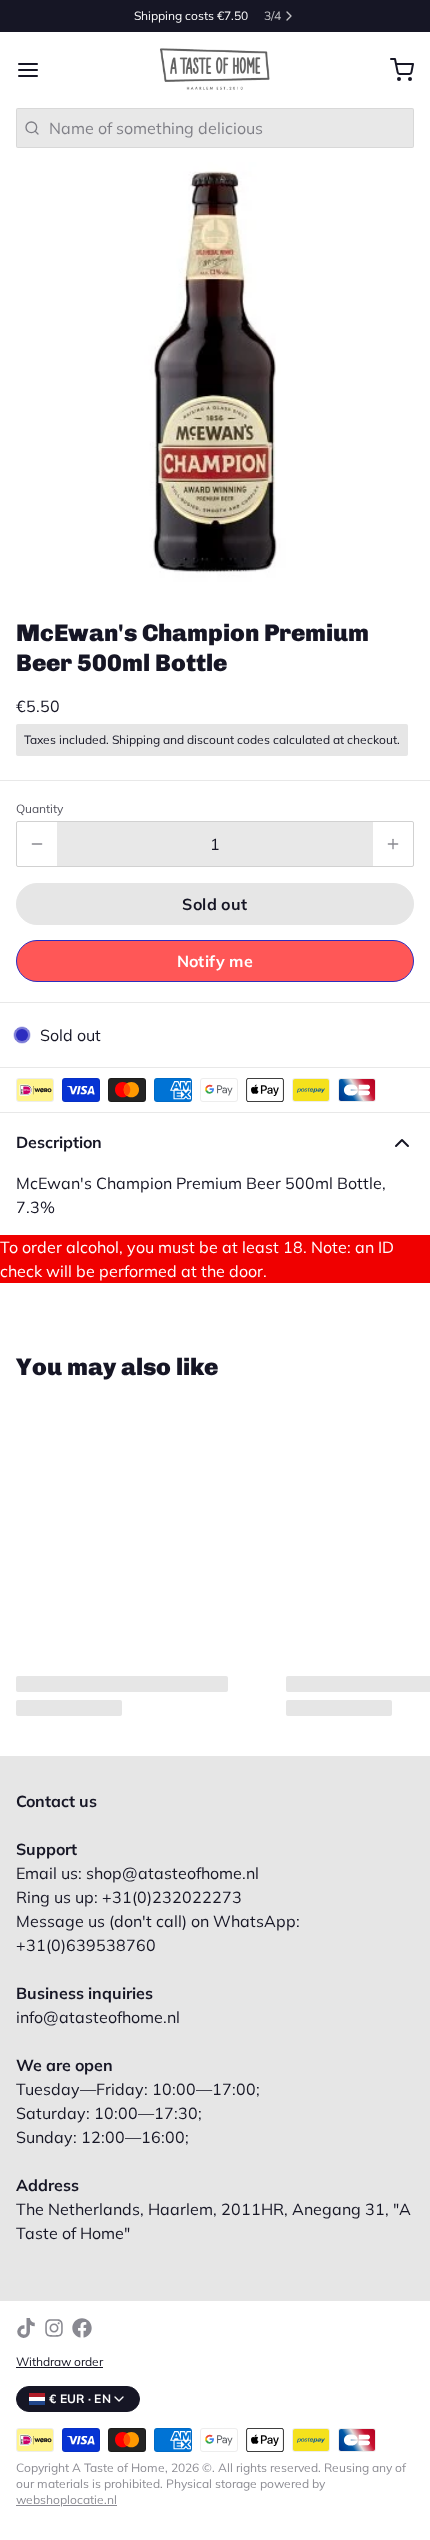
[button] (215, 904)
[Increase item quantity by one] (393, 844)
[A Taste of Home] (214, 70)
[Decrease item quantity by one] (37, 844)
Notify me (215, 961)
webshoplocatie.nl (66, 2499)
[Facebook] (82, 2328)
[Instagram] (54, 2328)
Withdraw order (59, 2361)
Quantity (39, 808)
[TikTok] (26, 2328)
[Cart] (394, 70)
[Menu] (36, 70)
